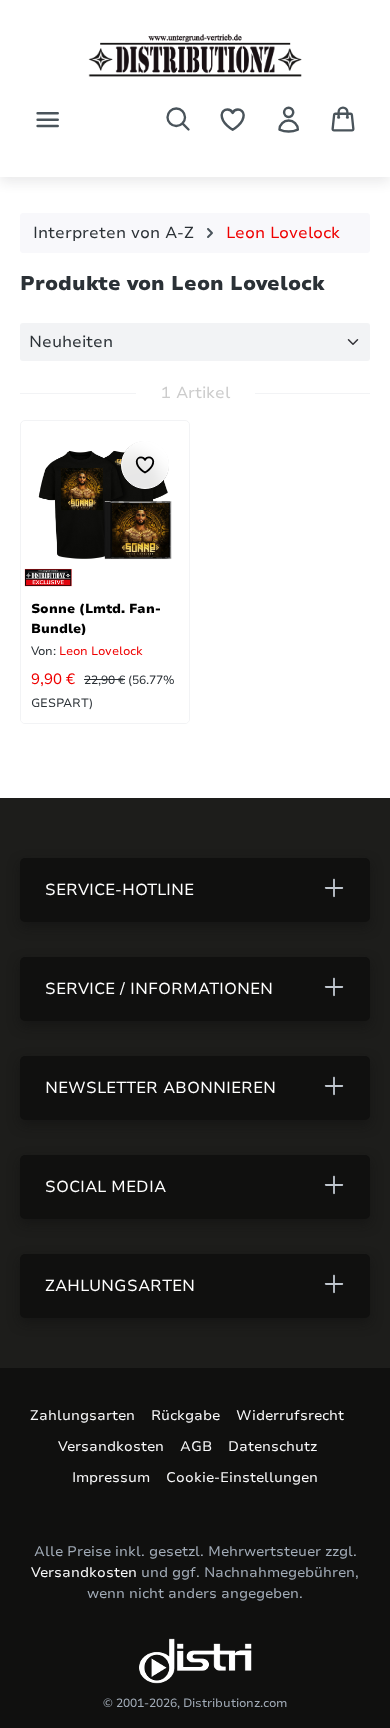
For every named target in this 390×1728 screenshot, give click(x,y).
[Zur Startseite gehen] (195, 55)
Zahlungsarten (82, 1415)
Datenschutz (272, 1446)
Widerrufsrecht (290, 1415)
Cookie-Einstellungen (242, 1477)
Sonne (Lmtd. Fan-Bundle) (96, 617)
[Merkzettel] (232, 119)
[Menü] (47, 119)
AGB (196, 1446)
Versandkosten (111, 1446)
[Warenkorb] (343, 119)
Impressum (111, 1477)
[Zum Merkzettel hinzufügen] (145, 465)
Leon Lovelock (99, 651)
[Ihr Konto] (288, 119)
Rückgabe (185, 1415)
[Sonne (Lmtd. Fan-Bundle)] (105, 505)
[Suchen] (178, 119)
